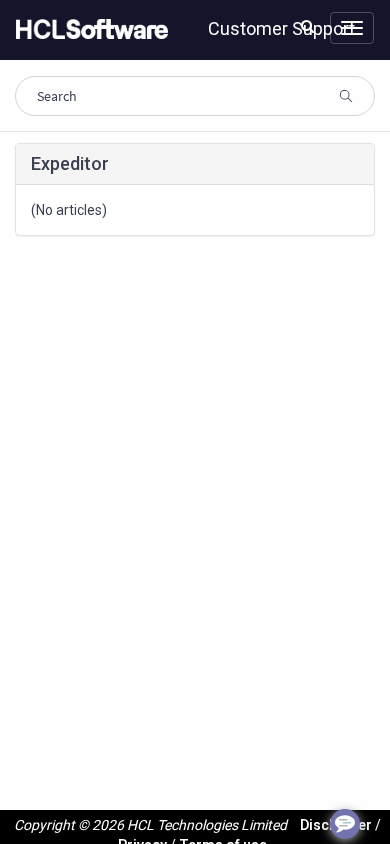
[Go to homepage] (88, 30)
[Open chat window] (345, 824)
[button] (307, 26)
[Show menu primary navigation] (352, 28)
